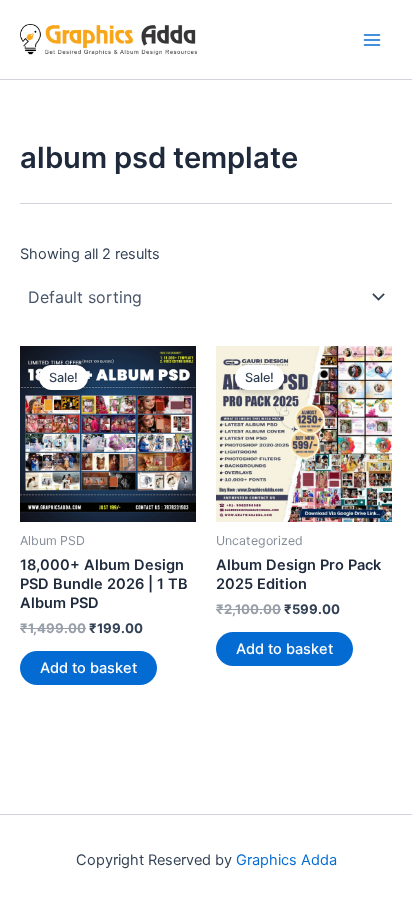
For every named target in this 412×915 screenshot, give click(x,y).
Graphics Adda (286, 860)
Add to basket (88, 668)
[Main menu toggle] (372, 39)
